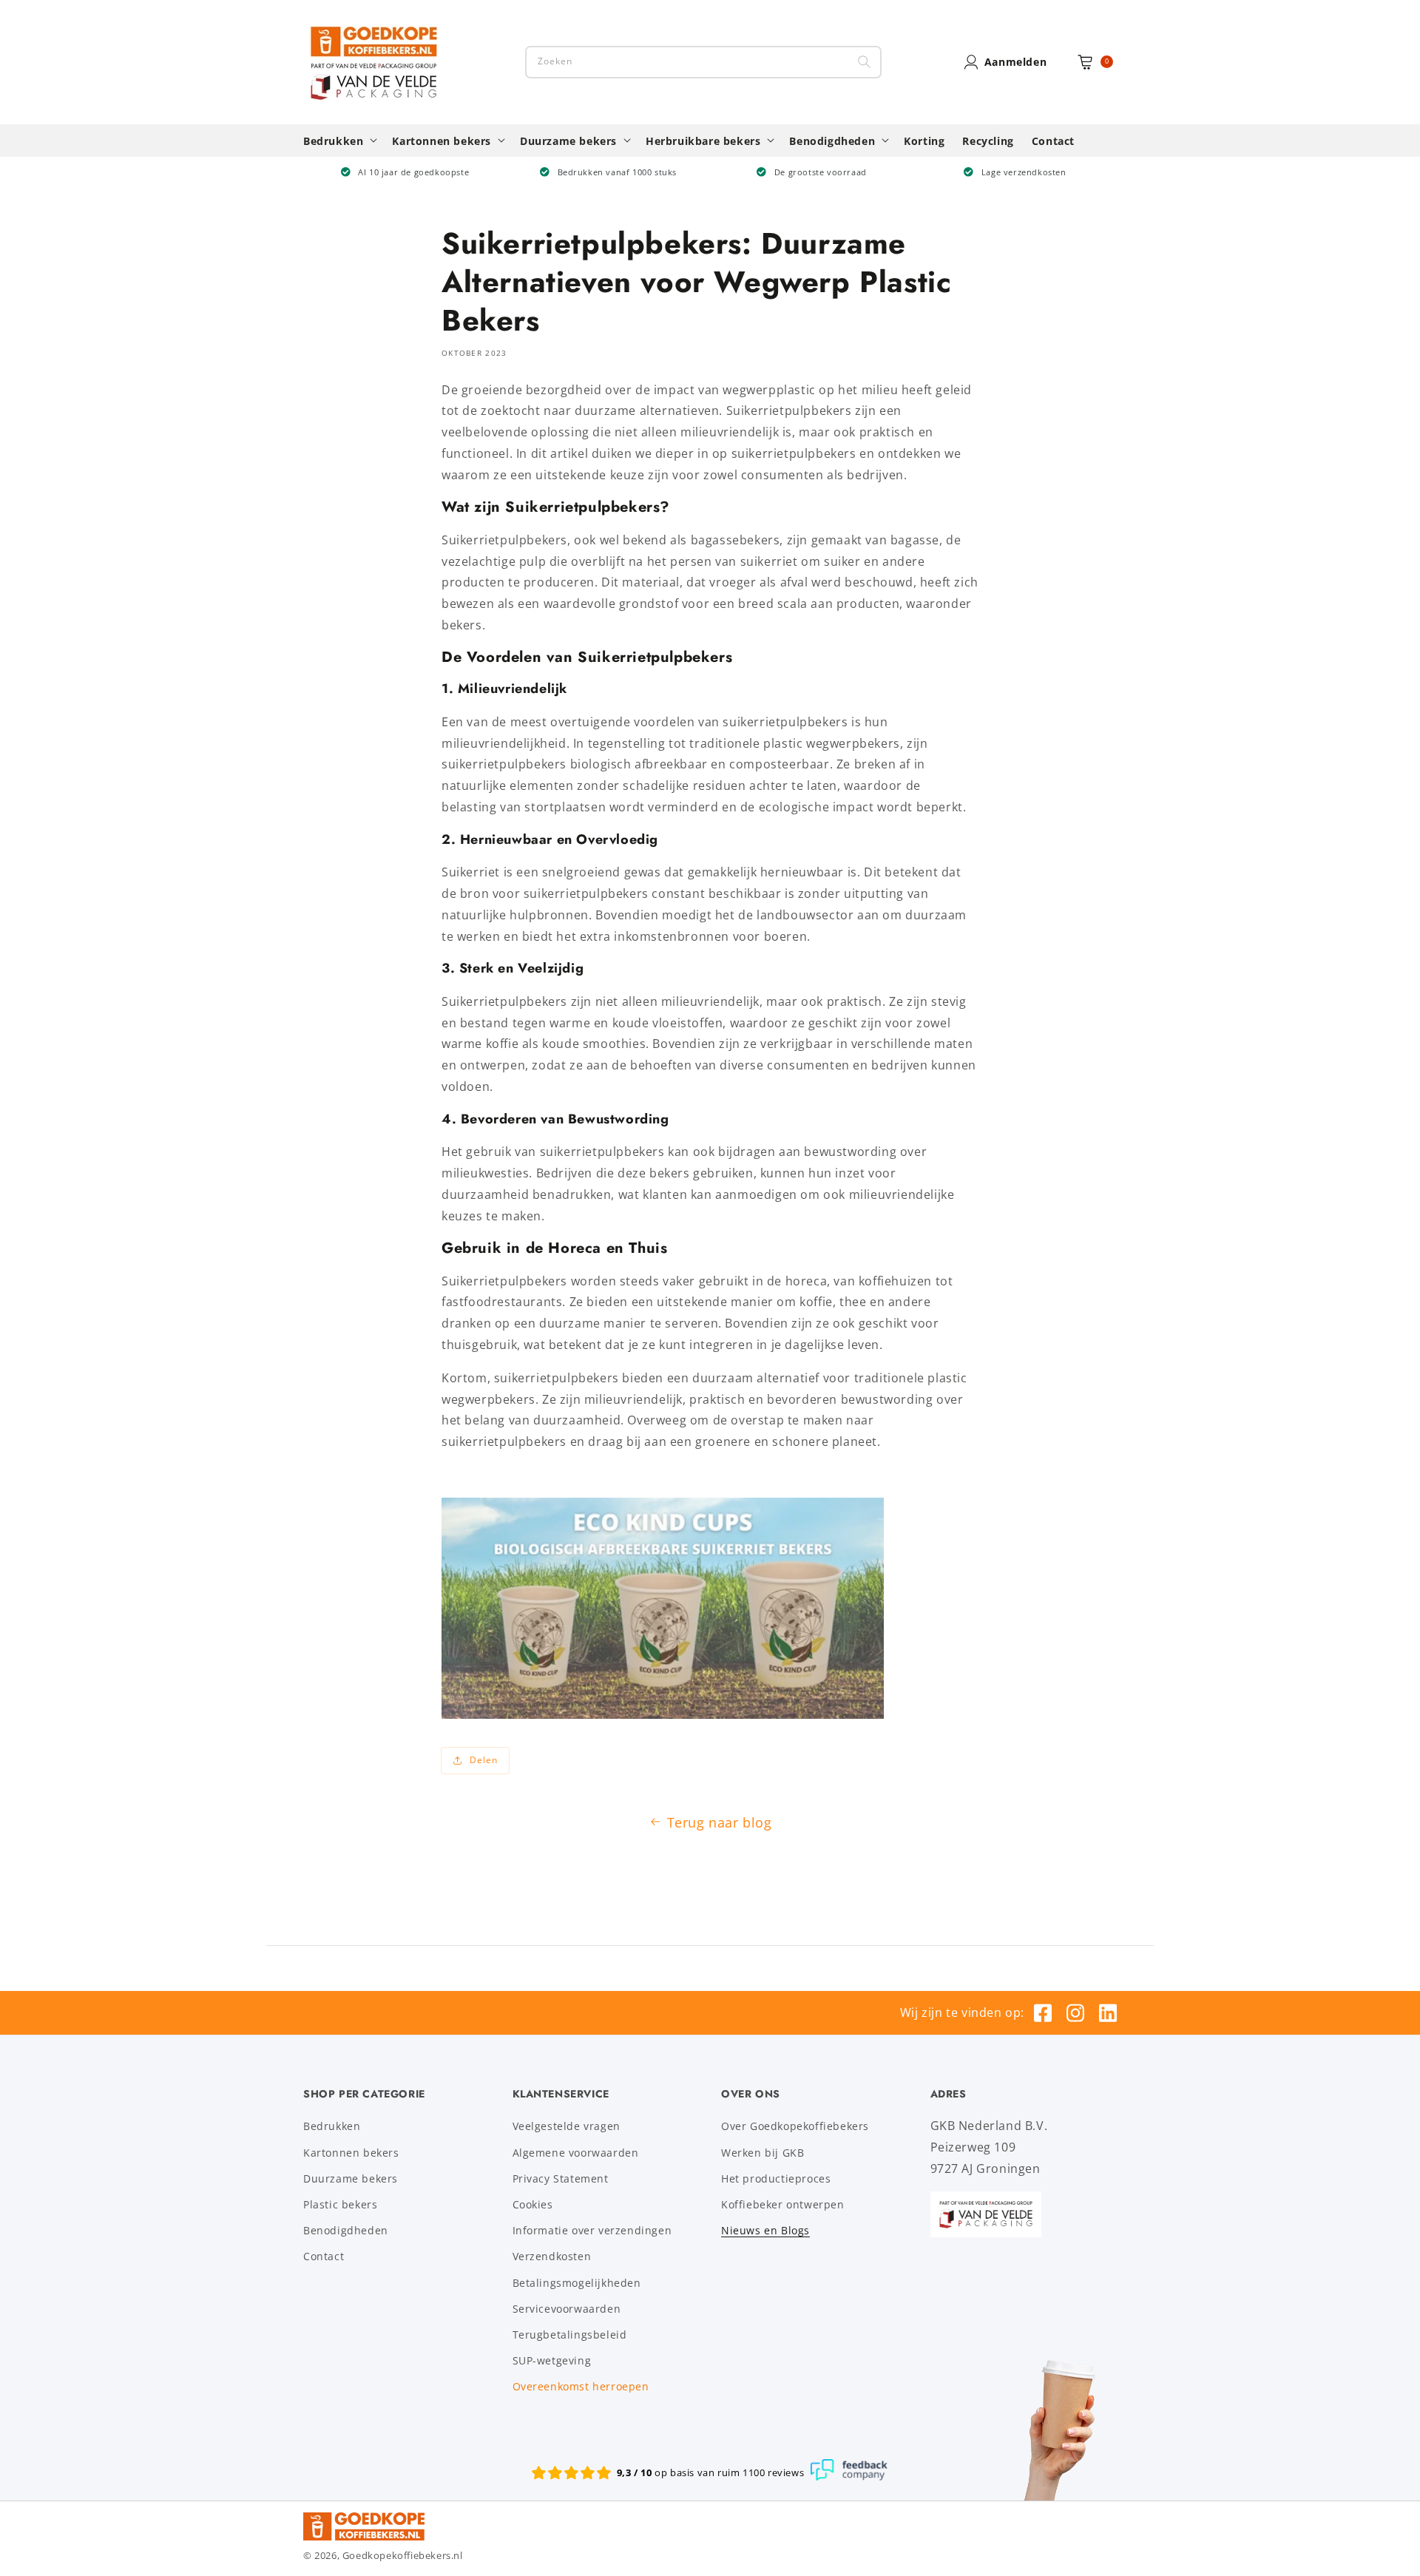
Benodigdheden (346, 2230)
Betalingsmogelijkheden (577, 2283)
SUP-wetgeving (552, 2360)
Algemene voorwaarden (576, 2153)
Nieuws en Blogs (765, 2230)
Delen (484, 1760)
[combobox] (703, 62)
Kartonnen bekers (351, 2153)
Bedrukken (332, 2126)
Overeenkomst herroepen (581, 2386)
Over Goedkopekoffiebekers (795, 2126)
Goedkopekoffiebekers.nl (403, 2555)
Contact (324, 2256)
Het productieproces (776, 2178)
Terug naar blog (720, 1822)
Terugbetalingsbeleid (570, 2335)
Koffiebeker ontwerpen (783, 2204)
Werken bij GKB (763, 2153)
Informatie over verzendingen (592, 2230)
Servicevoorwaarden (567, 2309)
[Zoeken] (864, 62)
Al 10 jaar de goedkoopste (413, 172)
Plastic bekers (340, 2204)
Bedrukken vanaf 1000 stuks (618, 172)
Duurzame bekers (351, 2178)
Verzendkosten (552, 2256)
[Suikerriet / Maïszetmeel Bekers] (663, 1714)
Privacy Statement (561, 2178)
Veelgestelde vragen (567, 2126)
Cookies (533, 2204)
